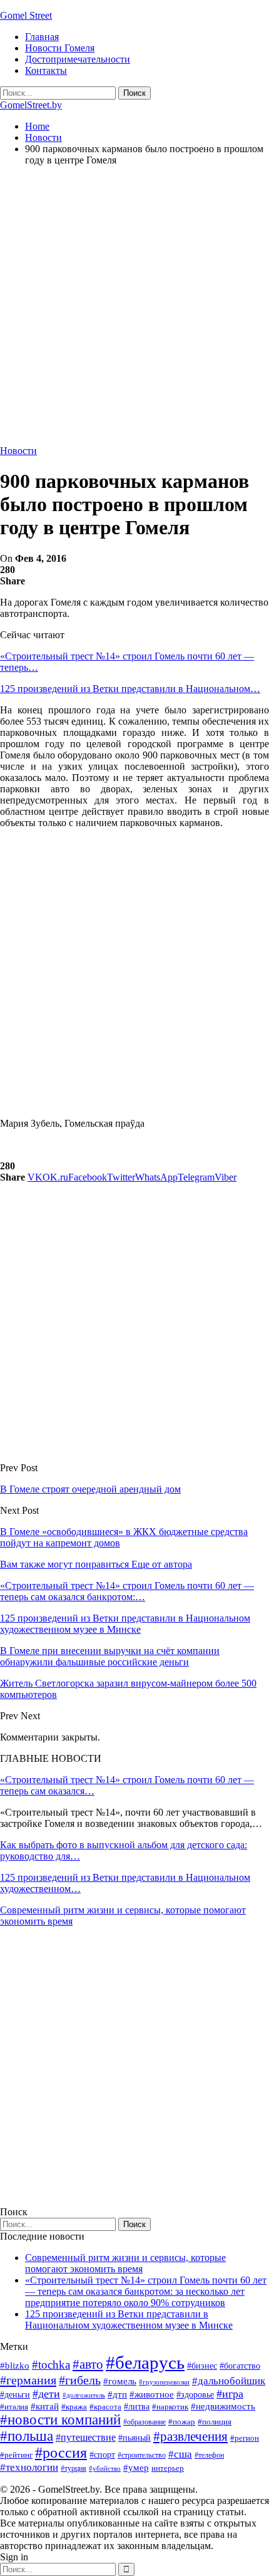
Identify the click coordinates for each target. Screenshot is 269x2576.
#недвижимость (223, 2406)
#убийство (105, 2469)
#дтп (117, 2394)
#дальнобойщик (229, 2381)
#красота (105, 2407)
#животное (152, 2394)
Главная (42, 37)
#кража (74, 2407)
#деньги (15, 2395)
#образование (145, 2422)
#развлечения (190, 2436)
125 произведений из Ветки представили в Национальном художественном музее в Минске (129, 2320)
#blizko (15, 2366)
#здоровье (195, 2395)
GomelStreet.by (31, 105)
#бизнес (202, 2366)
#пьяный (134, 2438)
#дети (46, 2394)
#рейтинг (16, 2455)
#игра (230, 2394)
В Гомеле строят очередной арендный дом (90, 1489)
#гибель (80, 2380)
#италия (14, 2407)
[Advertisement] (134, 311)
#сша (180, 2454)
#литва (137, 2407)
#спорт (102, 2454)
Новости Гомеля (60, 48)
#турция (74, 2468)
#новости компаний (60, 2420)
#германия (28, 2380)
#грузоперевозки (164, 2382)
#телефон (209, 2455)
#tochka (51, 2365)
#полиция (215, 2422)
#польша (27, 2436)
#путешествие (86, 2437)
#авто (88, 2364)
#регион (245, 2438)
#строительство (142, 2455)
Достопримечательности (78, 59)
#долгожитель (84, 2395)
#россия (61, 2453)
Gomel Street (26, 15)
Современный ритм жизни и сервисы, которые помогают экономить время (125, 2263)
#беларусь (145, 2362)
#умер (136, 2467)
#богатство (240, 2366)
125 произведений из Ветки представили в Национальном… (130, 689)
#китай (45, 2406)
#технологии (29, 2467)
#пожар (182, 2422)
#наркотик (170, 2407)
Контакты (46, 70)
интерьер (168, 2468)
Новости (18, 451)
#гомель (120, 2381)
